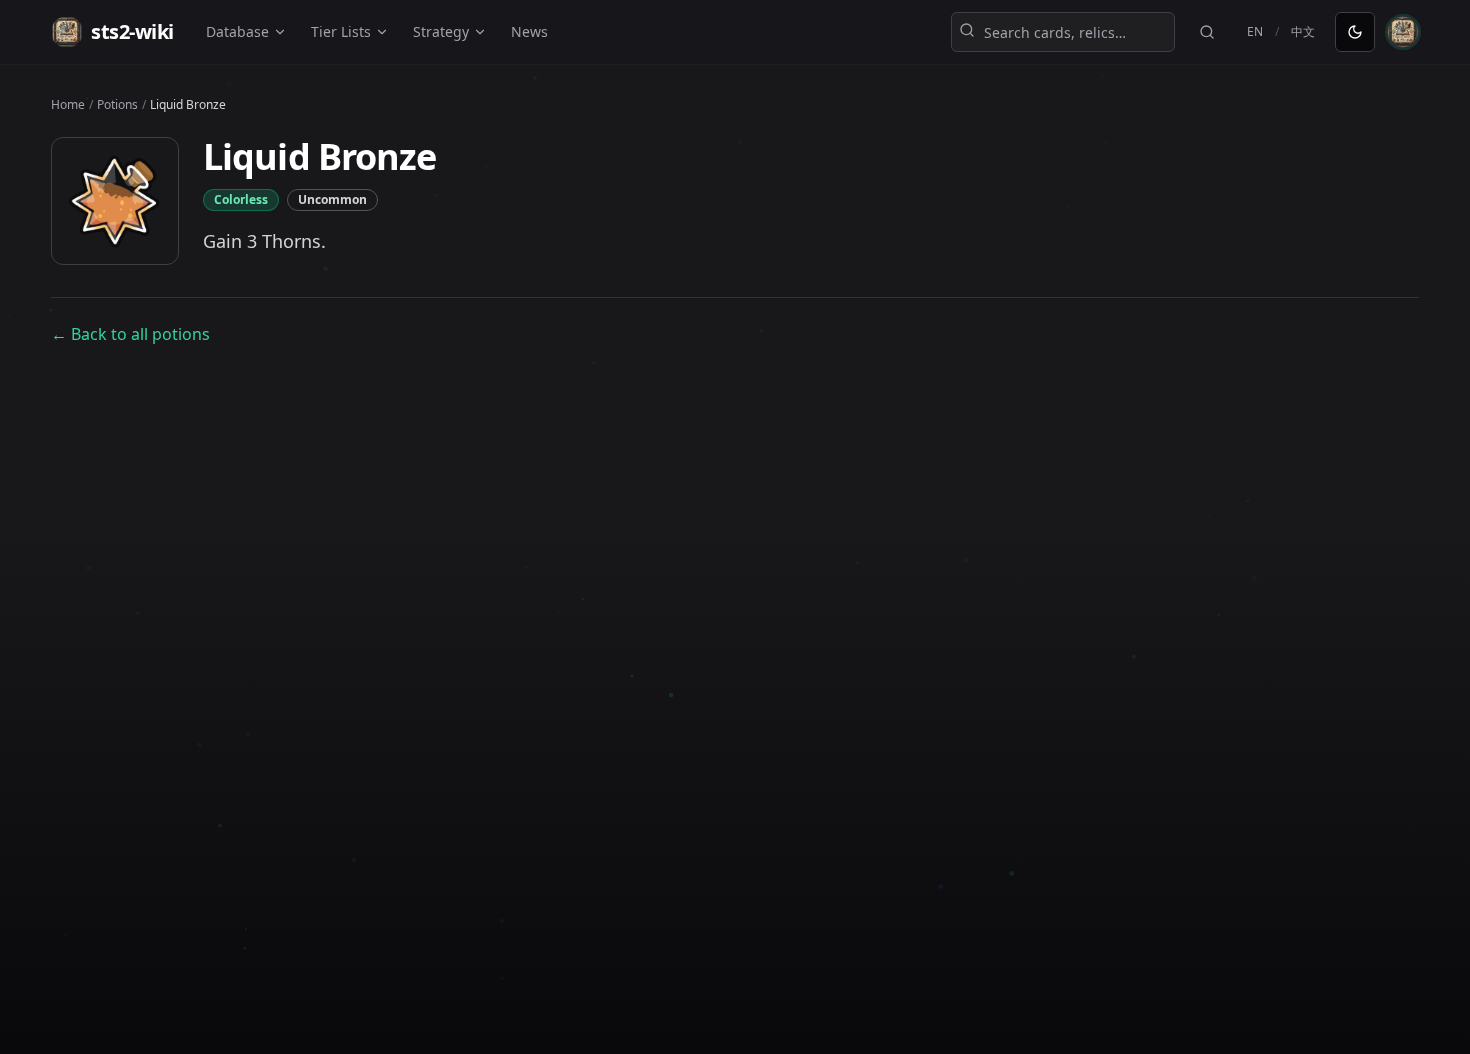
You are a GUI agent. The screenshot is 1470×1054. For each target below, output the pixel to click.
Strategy (441, 31)
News (529, 31)
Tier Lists (341, 31)
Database (237, 31)
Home (68, 104)
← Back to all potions (130, 334)
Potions (117, 104)
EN (1255, 31)
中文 (1303, 31)
